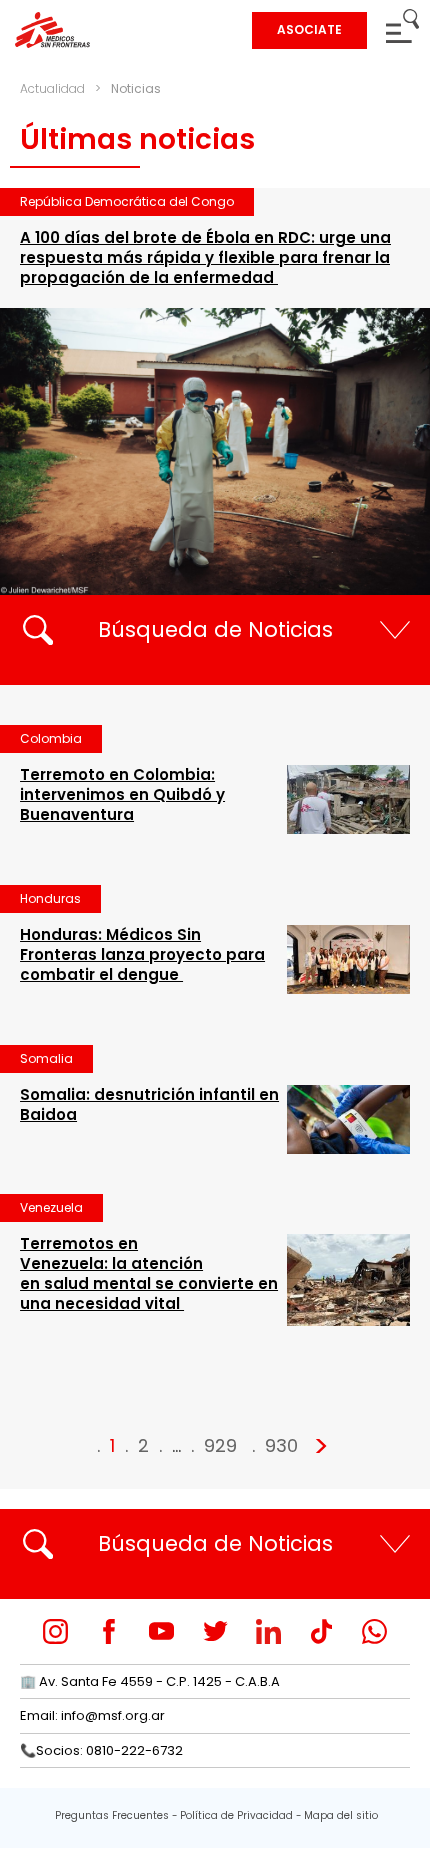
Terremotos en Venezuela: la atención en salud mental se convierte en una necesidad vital (149, 1273)
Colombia (51, 738)
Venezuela (51, 1207)
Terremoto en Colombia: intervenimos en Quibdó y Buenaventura (122, 794)
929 (220, 1445)
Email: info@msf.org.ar (92, 1715)
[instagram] (55, 1631)
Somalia (46, 1058)
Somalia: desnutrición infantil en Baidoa (149, 1104)
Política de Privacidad (236, 1815)
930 (281, 1445)
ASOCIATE (309, 29)
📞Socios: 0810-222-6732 (101, 1750)
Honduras (50, 898)
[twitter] (215, 1631)
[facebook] (108, 1631)
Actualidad (52, 88)
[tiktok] (321, 1631)
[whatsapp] (374, 1631)
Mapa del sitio (341, 1815)
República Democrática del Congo (127, 201)
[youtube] (161, 1631)
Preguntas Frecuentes (112, 1815)
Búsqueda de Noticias (215, 629)
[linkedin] (268, 1631)
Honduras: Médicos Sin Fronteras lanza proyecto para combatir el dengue (142, 954)
